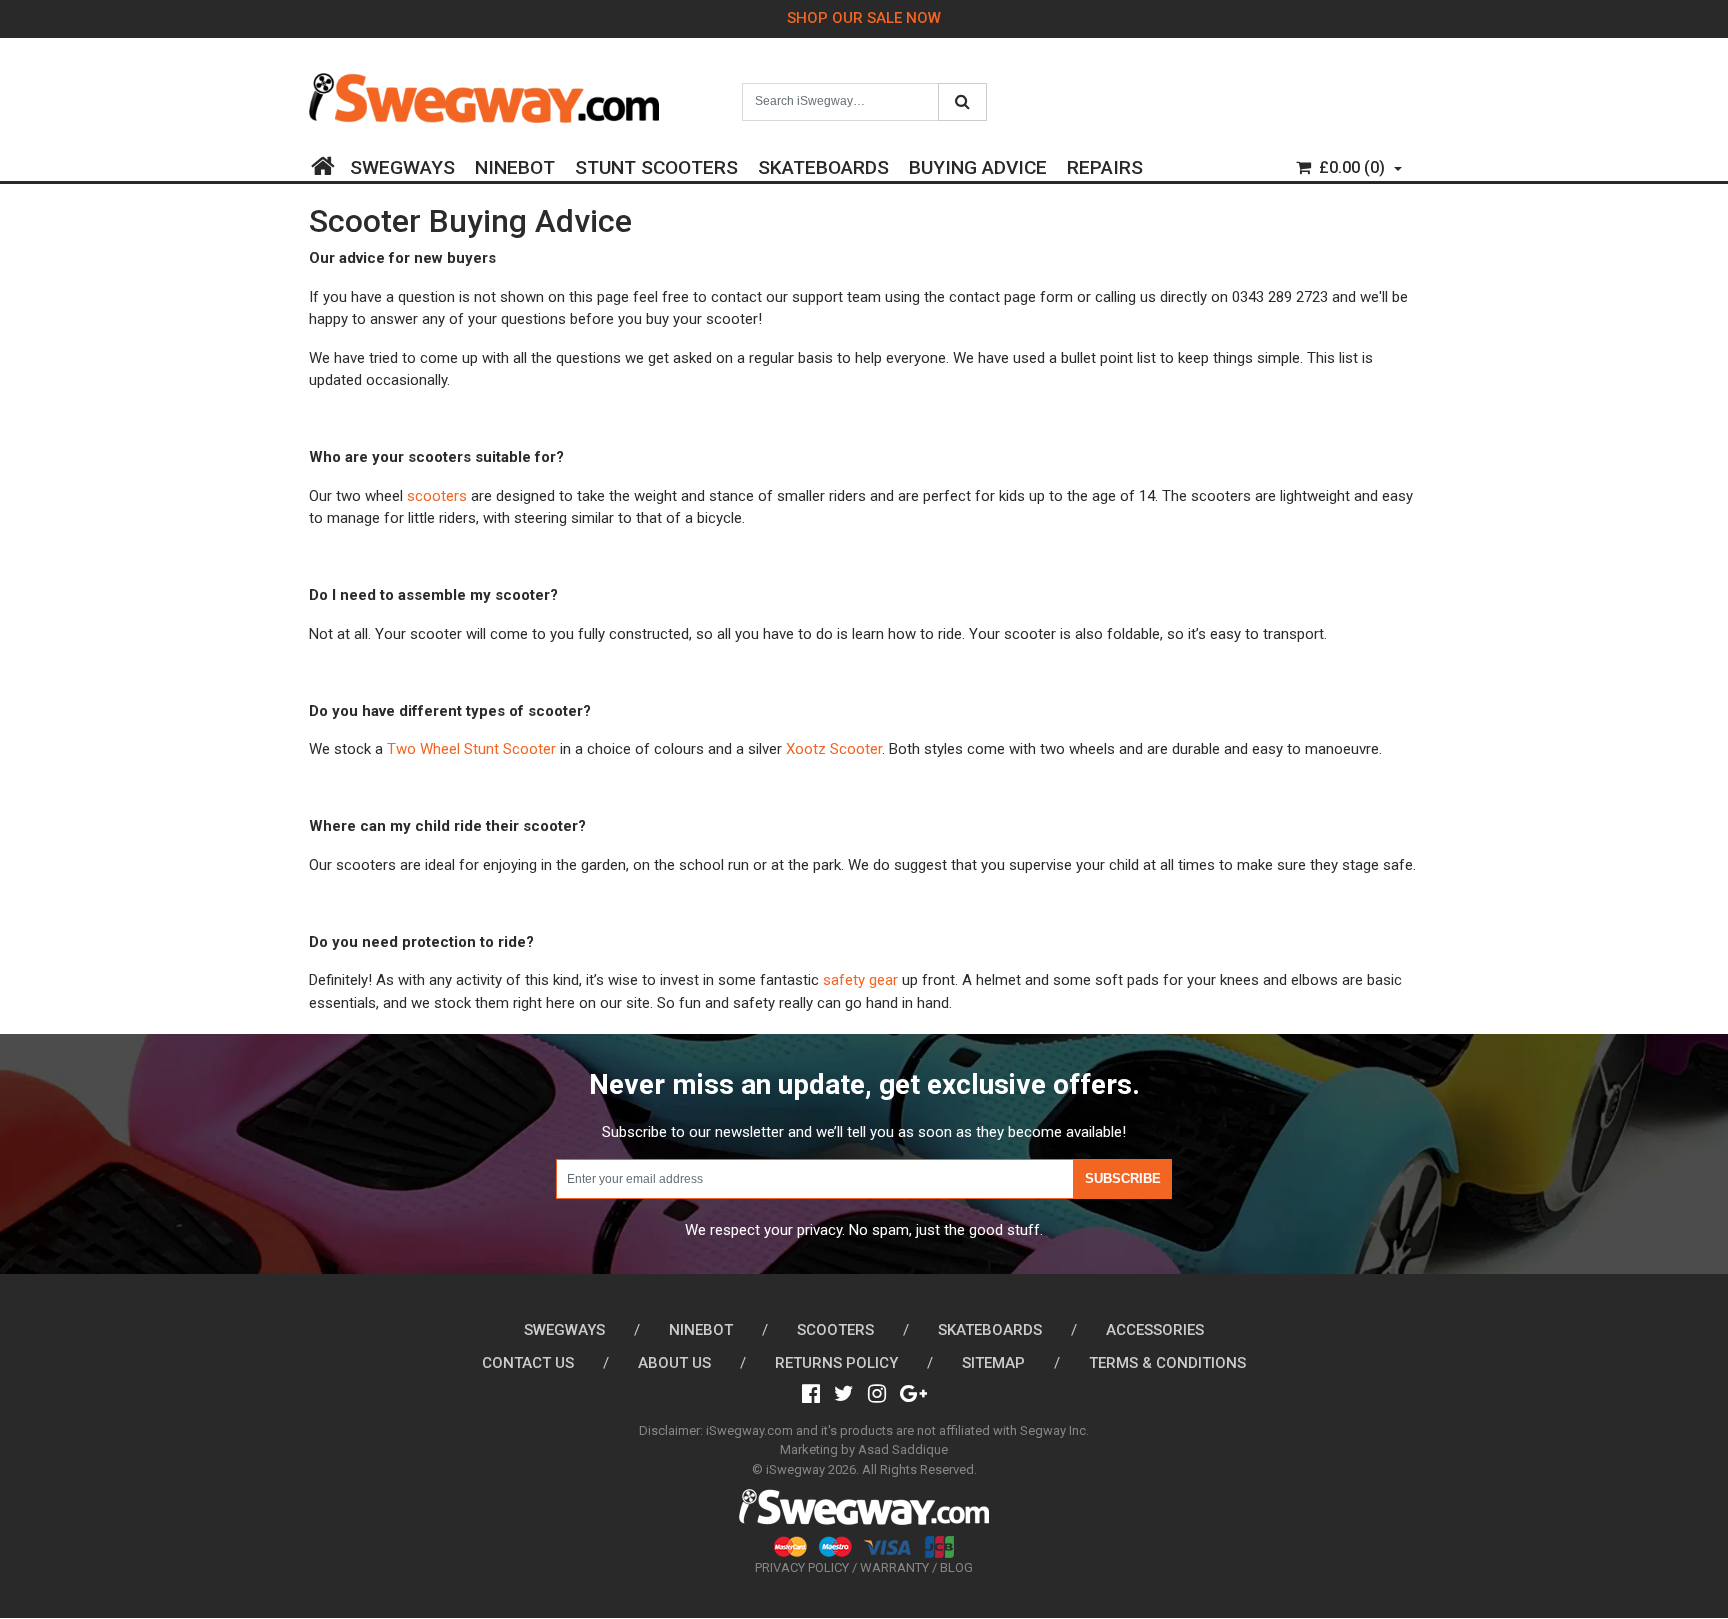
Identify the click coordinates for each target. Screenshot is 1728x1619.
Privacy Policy (802, 1567)
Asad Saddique (903, 1449)
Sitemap (993, 1363)
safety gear (860, 980)
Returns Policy (836, 1363)
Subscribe (1123, 1178)
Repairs (1105, 164)
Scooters (835, 1330)
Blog (956, 1567)
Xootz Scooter (834, 749)
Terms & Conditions (1167, 1363)
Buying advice (978, 164)
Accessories (1155, 1330)
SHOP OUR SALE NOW (864, 18)
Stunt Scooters (656, 164)
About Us (674, 1363)
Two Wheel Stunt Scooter (471, 749)
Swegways (402, 164)
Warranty (894, 1567)
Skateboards (823, 164)
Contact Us (528, 1363)
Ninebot (515, 164)
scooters (437, 496)
